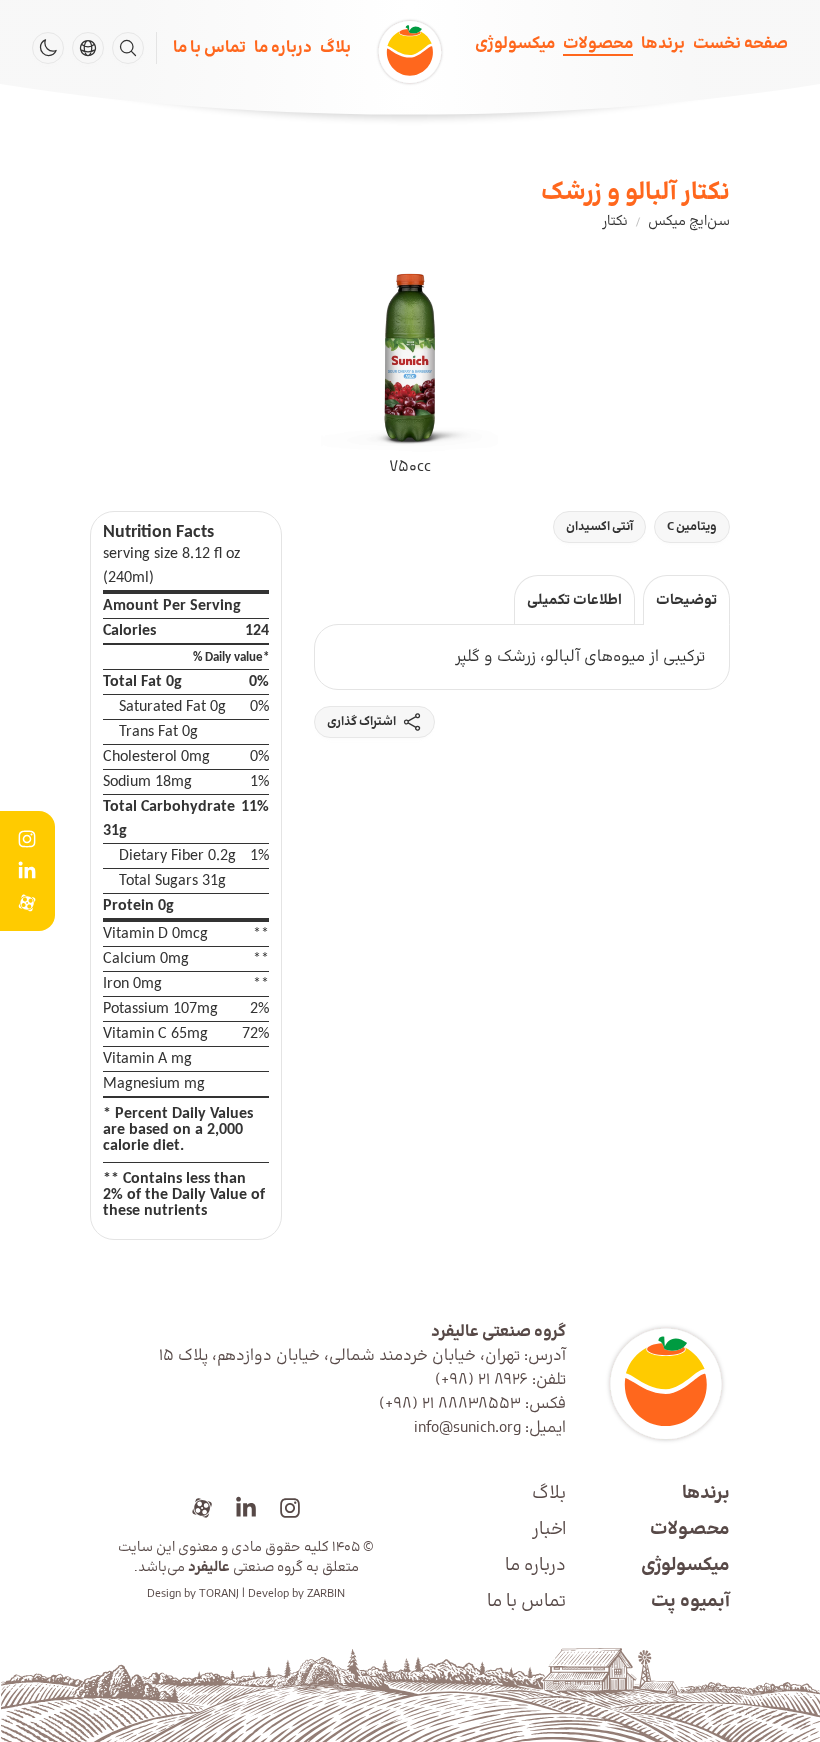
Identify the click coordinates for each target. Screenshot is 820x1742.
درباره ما (283, 48)
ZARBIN (326, 1594)
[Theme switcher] (48, 48)
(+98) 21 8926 (481, 1380)
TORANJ (219, 1594)
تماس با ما (209, 48)
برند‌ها (663, 44)
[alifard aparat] (202, 1508)
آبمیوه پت (690, 1601)
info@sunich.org (467, 1428)
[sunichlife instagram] (290, 1508)
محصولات (598, 44)
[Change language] (88, 48)
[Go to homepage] (656, 1384)
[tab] (686, 599)
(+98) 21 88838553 (450, 1404)
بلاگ (335, 48)
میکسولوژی (515, 44)
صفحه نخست (740, 44)
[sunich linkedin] (246, 1508)
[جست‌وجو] (128, 48)
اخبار (549, 1529)
